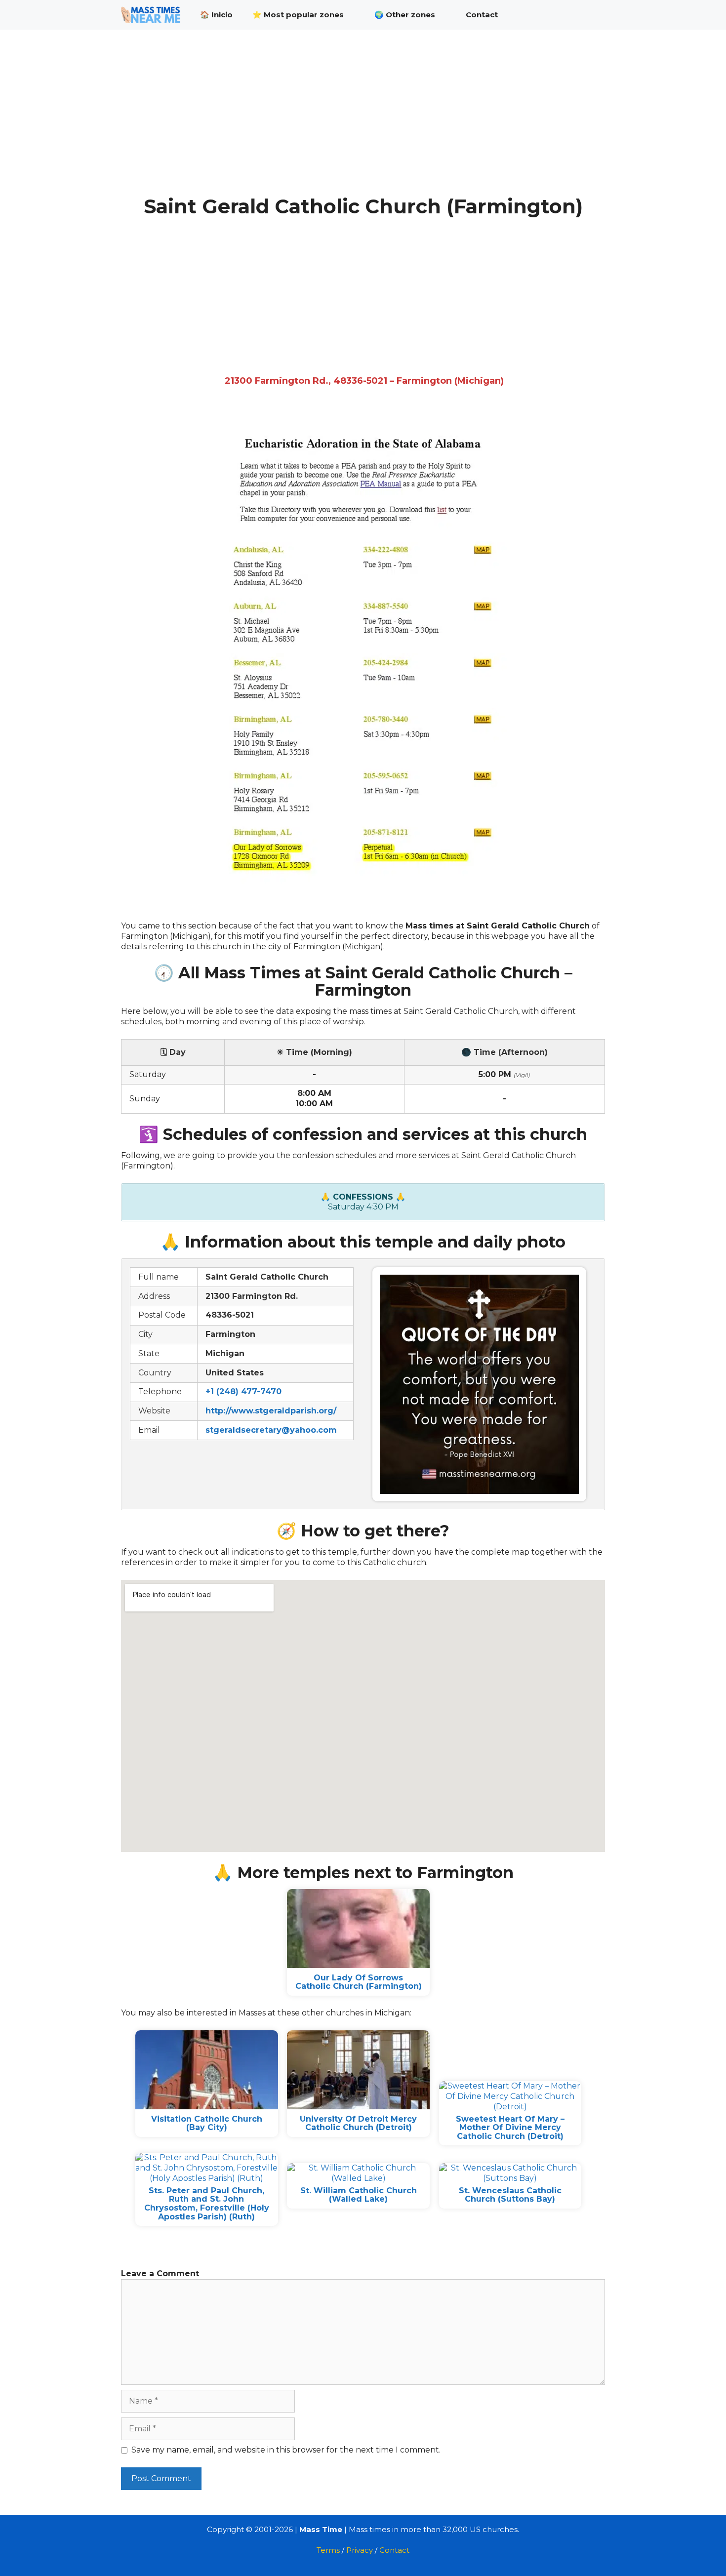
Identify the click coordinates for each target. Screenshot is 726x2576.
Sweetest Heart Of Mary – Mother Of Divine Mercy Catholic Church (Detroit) (510, 2128)
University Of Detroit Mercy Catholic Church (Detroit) (358, 2123)
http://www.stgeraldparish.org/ (271, 1411)
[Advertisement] (363, 122)
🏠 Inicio (216, 15)
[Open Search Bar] (590, 15)
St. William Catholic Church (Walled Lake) (359, 2195)
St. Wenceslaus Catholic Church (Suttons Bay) (510, 2195)
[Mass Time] (153, 15)
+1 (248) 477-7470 (243, 1391)
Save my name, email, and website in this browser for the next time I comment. (286, 2450)
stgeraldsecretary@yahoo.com (271, 1430)
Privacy (360, 2550)
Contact (482, 15)
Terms (328, 2550)
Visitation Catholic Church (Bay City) (207, 2123)
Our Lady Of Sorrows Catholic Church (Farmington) (359, 1982)
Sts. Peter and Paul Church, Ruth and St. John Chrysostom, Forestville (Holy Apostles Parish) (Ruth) (207, 2204)
